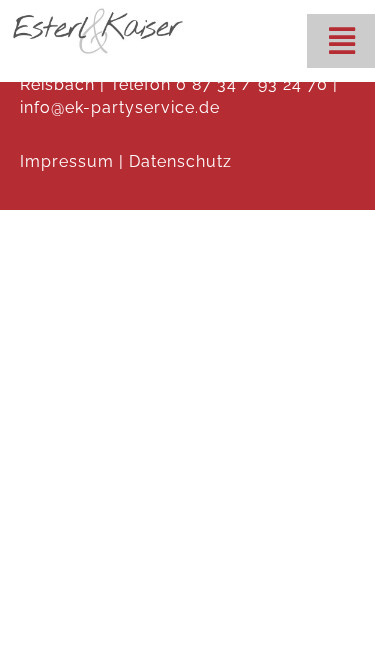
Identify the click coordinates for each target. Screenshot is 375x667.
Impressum (67, 161)
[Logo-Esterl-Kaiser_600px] (98, 12)
